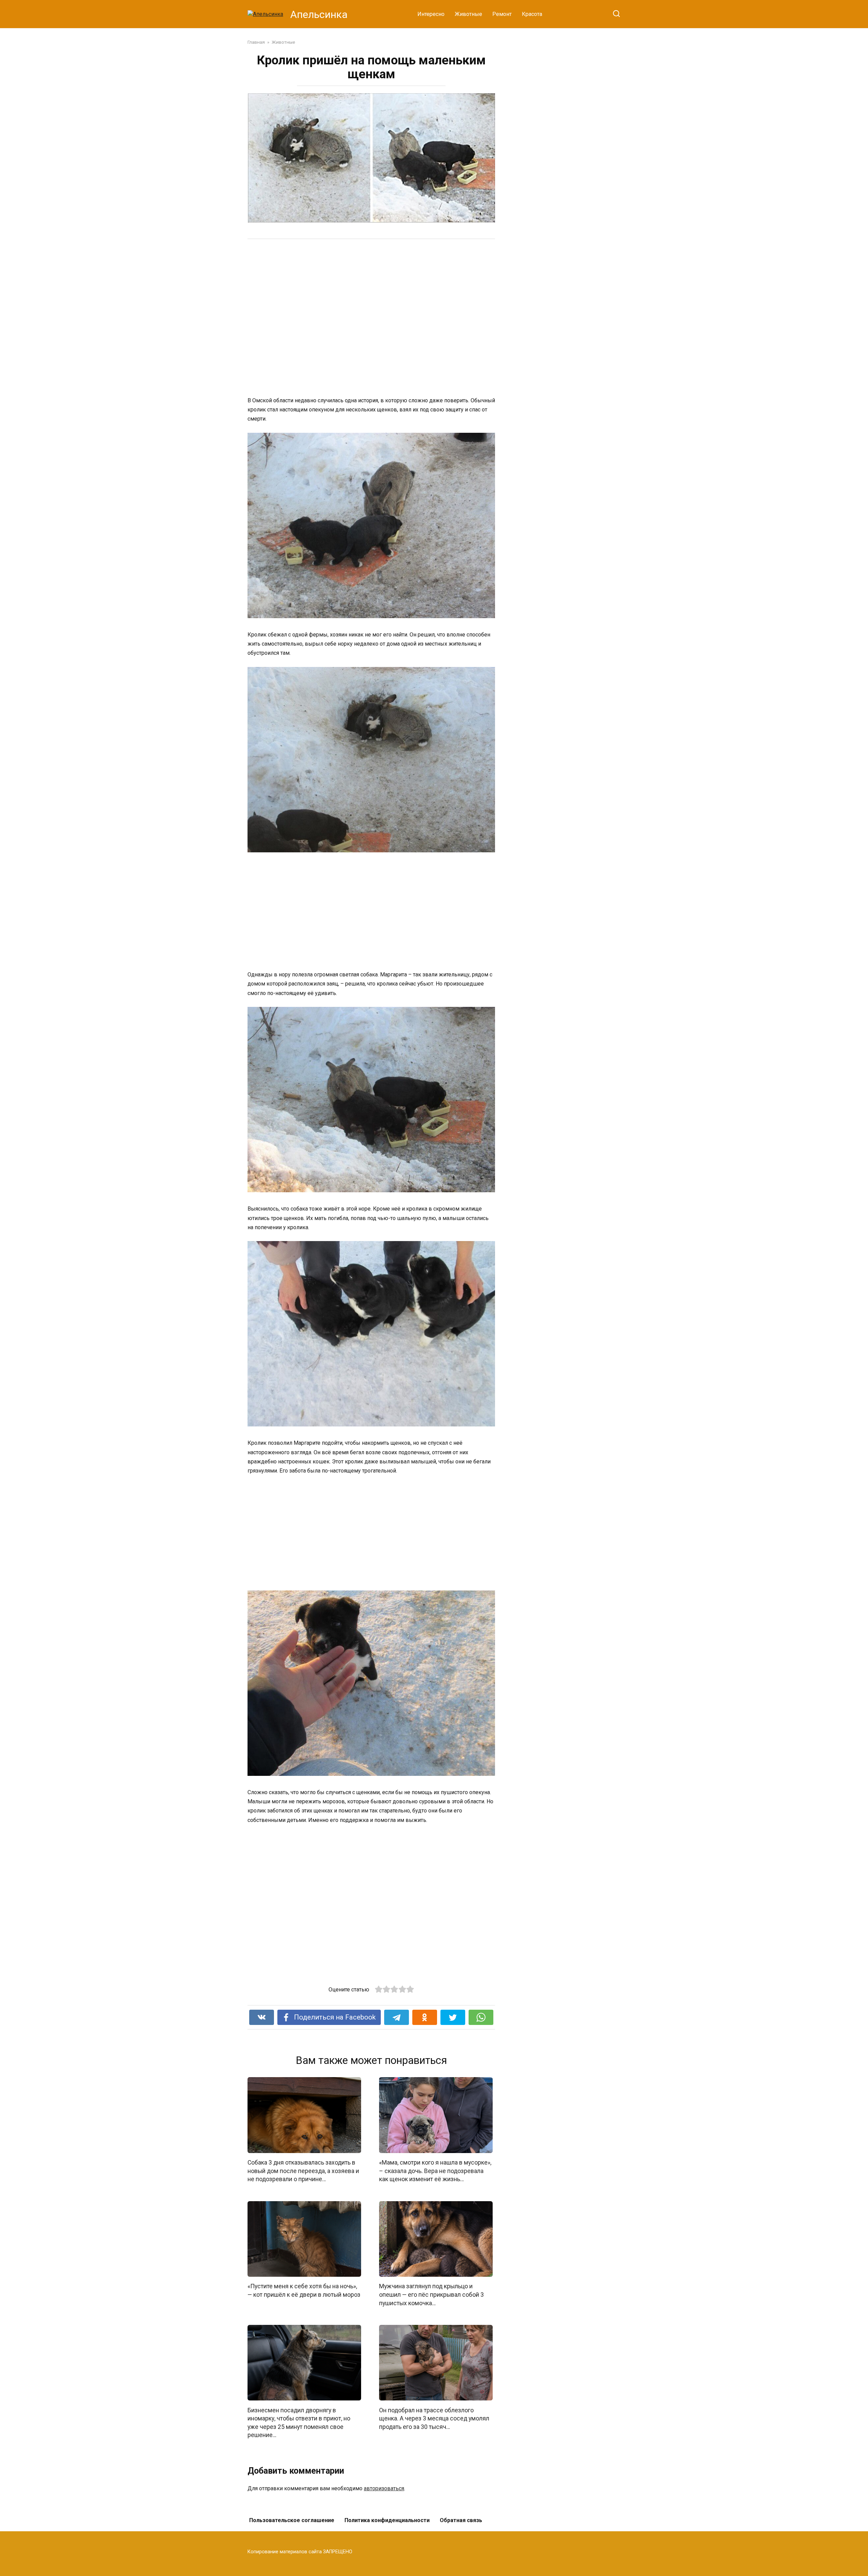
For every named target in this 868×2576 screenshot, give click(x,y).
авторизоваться (384, 2488)
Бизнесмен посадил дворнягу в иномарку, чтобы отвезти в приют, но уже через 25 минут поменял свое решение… (299, 2422)
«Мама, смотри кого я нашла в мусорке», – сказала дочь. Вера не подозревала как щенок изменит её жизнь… (435, 2171)
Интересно (431, 14)
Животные (468, 14)
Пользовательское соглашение (292, 2520)
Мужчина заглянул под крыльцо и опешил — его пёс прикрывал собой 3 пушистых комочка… (431, 2295)
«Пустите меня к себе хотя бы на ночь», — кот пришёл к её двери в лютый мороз (304, 2290)
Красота (532, 14)
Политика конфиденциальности (387, 2520)
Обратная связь (461, 2520)
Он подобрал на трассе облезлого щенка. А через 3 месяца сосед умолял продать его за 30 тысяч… (434, 2418)
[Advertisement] (346, 317)
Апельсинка (319, 14)
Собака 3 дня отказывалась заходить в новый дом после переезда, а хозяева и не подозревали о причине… (303, 2171)
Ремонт (502, 14)
